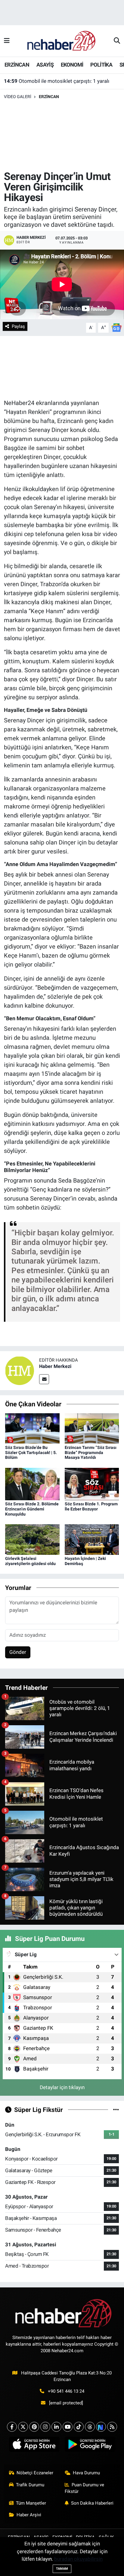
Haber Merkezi (55, 1366)
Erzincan (49, 97)
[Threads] (90, 2427)
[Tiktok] (79, 2427)
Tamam (62, 2569)
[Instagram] (45, 2427)
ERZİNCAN (17, 65)
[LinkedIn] (56, 2427)
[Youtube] (68, 2427)
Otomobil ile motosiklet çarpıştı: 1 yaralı (57, 88)
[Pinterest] (34, 2427)
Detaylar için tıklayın (62, 2087)
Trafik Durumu (30, 2485)
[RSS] (112, 2427)
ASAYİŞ (45, 65)
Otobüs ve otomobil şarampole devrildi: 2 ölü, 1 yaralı (62, 81)
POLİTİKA (101, 65)
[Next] (101, 2427)
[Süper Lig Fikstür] (116, 2110)
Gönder (18, 1652)
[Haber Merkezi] (20, 1370)
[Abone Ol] (116, 327)
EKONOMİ (72, 65)
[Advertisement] (62, 135)
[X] (23, 2427)
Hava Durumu (86, 2473)
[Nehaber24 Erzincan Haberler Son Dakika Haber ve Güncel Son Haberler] (62, 40)
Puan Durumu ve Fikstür (85, 2488)
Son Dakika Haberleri (92, 2503)
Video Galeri (18, 97)
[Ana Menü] (7, 41)
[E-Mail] (44, 1379)
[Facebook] (12, 2427)
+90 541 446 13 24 (66, 2391)
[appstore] (34, 2446)
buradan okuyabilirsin (78, 2559)
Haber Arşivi (29, 2515)
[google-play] (90, 2446)
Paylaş (18, 326)
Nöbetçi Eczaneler (35, 2473)
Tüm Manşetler (31, 2503)
